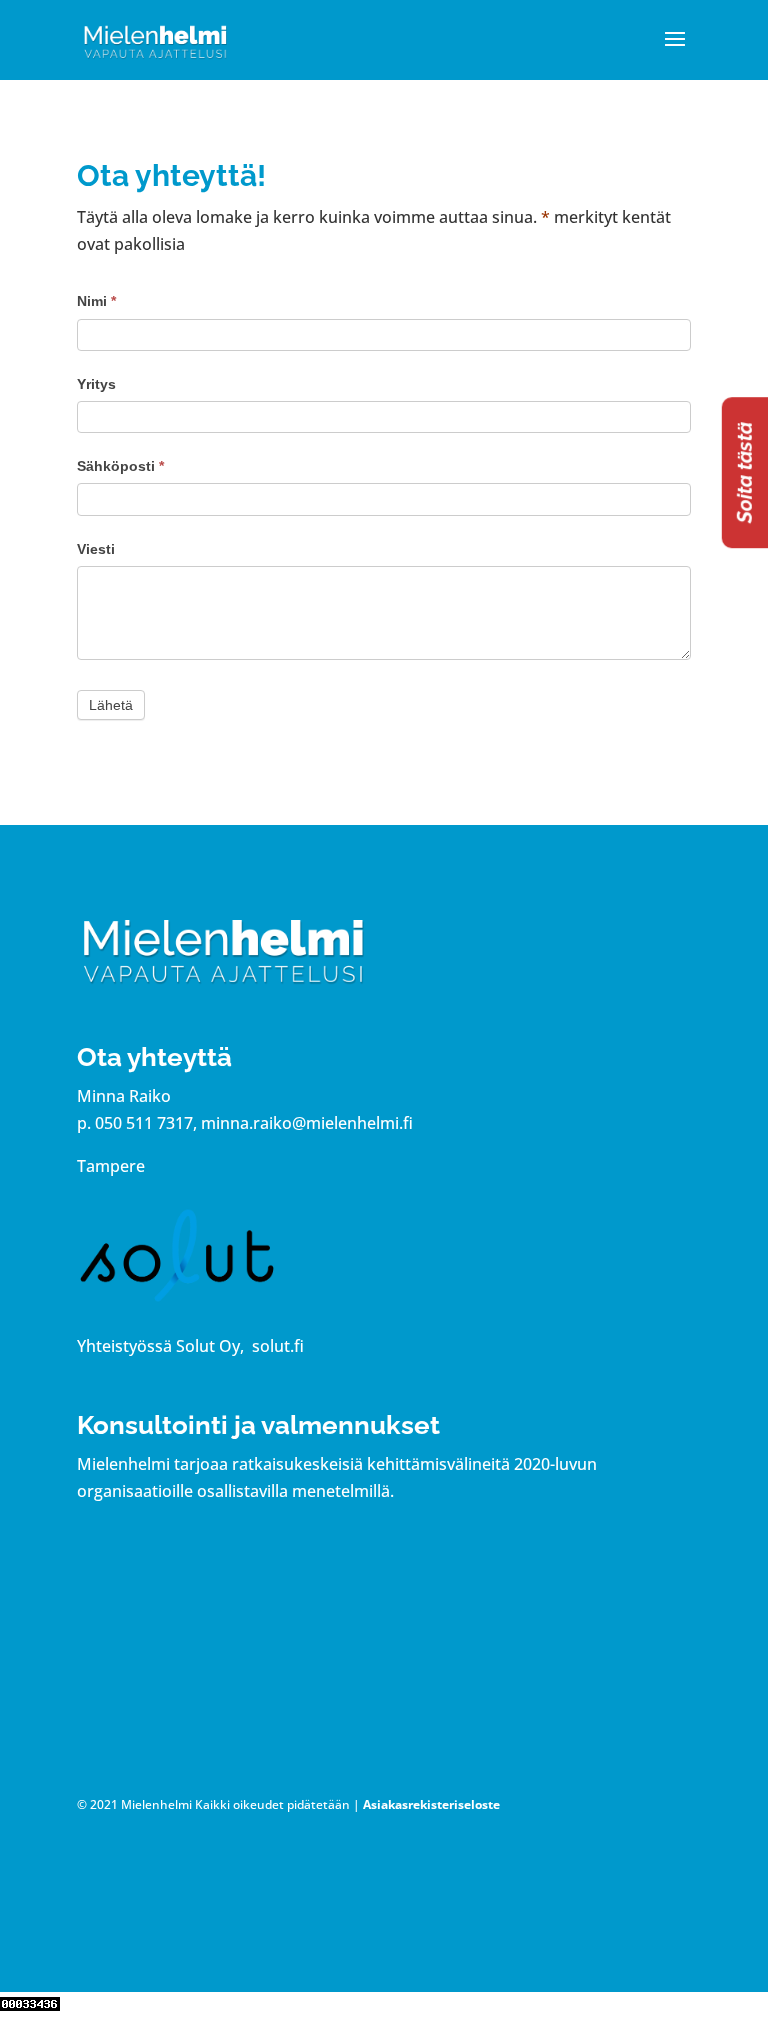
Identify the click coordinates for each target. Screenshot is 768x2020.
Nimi (96, 301)
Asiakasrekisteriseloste (431, 1804)
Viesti (96, 549)
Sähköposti (120, 466)
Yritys (96, 384)
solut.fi (278, 1346)
